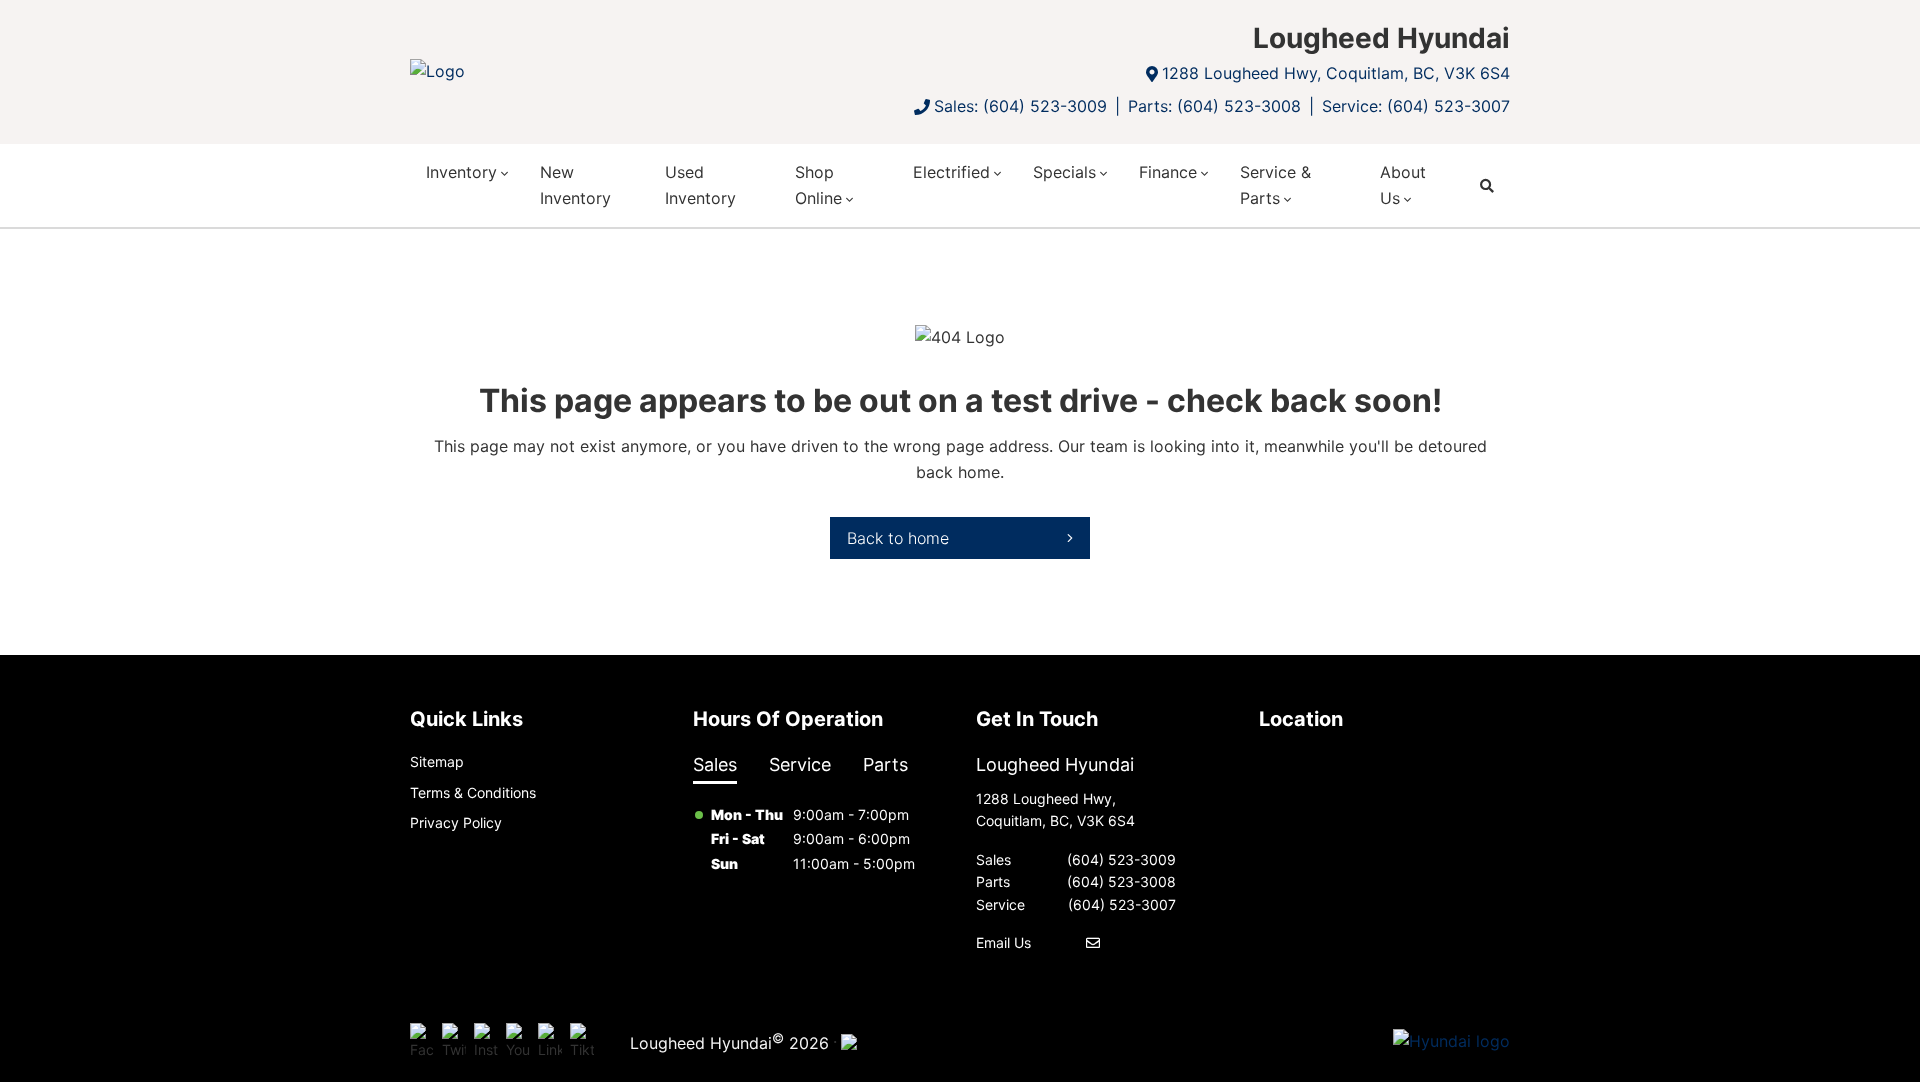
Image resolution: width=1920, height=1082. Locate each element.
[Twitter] (454, 1042)
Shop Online (818, 185)
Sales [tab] (715, 764)
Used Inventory (700, 185)
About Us (1403, 185)
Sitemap (437, 761)
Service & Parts (1275, 185)
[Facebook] (422, 1042)
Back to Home (898, 538)
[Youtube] (518, 1042)
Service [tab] (800, 764)
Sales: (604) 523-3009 (1020, 106)
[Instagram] (486, 1042)
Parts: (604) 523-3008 (1214, 106)
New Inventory (575, 185)
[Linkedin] (550, 1042)
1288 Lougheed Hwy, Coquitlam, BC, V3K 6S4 (1336, 73)
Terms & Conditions (473, 792)
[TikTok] (582, 1042)
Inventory (461, 172)
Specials (1064, 172)
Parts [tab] (885, 764)
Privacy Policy (456, 822)
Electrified (951, 172)
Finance (1168, 172)
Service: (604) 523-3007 (1416, 106)
